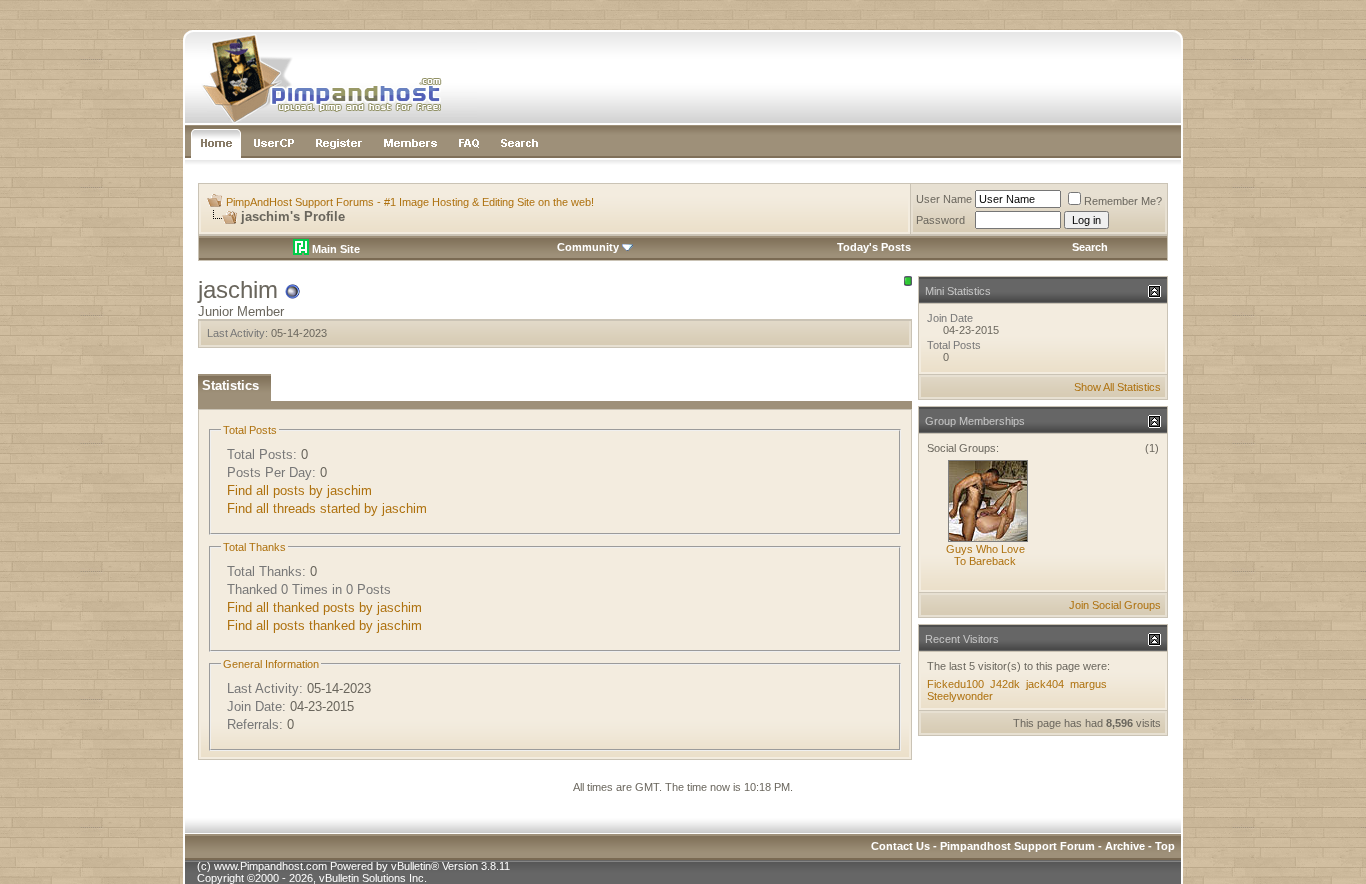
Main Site (334, 249)
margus (1088, 684)
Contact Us (900, 846)
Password (940, 220)
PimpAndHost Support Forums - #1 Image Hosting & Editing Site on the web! (410, 202)
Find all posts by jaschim (299, 490)
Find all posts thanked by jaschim (324, 625)
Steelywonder (960, 696)
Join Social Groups (1115, 605)
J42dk (1005, 684)
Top (1165, 846)
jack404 (1045, 684)
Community (588, 247)
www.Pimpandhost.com (270, 866)
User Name (944, 199)
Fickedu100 (955, 684)
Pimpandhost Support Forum (1017, 846)
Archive (1125, 846)
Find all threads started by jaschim (327, 508)
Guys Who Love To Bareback (985, 555)
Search (1090, 247)
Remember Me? (1123, 201)
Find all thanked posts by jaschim (324, 607)
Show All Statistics (1117, 387)
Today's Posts (874, 247)
